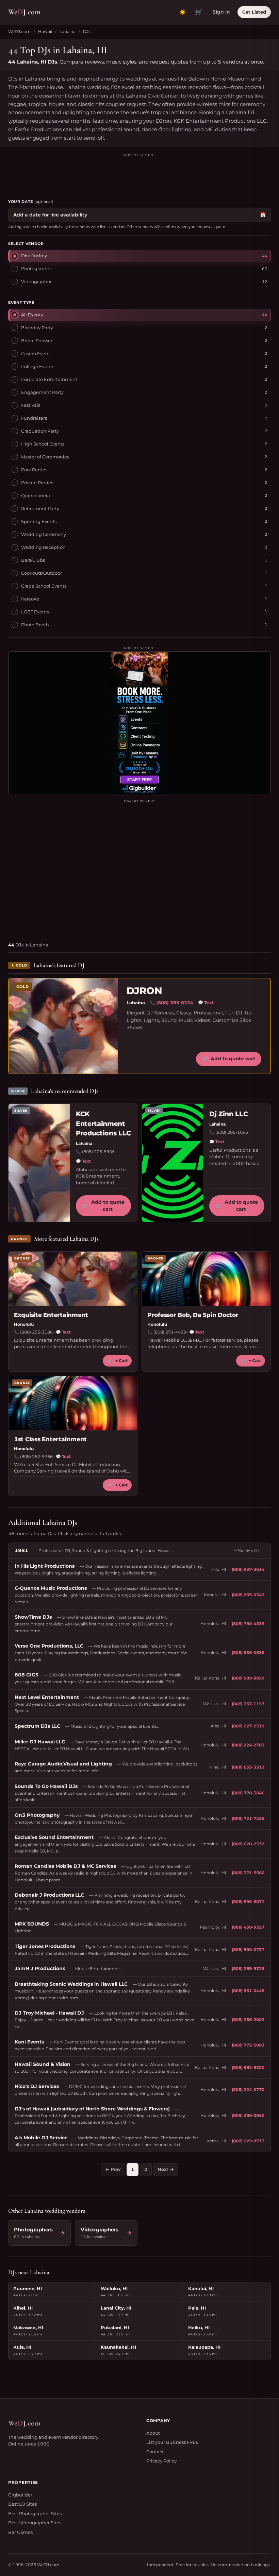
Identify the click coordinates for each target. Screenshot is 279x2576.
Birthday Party (37, 328)
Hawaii (45, 31)
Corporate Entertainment (49, 379)
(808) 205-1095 (232, 1132)
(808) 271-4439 (170, 1332)
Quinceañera (36, 495)
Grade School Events (44, 586)
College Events (38, 366)
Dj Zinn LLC (228, 1114)
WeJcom (24, 12)
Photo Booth (35, 625)
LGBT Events (35, 612)
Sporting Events (39, 521)
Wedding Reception (43, 547)
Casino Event (36, 353)
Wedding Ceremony (44, 534)
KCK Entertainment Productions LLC (103, 1124)
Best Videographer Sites (35, 2523)
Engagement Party (42, 392)
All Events (32, 315)
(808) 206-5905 (98, 1152)
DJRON (144, 991)
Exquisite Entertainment (51, 1315)
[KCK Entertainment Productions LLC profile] (39, 1163)
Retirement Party (40, 508)
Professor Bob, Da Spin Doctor (193, 1315)
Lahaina (68, 31)
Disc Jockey (34, 256)
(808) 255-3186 (36, 1332)
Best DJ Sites (22, 2504)
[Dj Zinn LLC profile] (173, 1163)
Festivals (31, 405)
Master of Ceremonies (45, 457)
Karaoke (30, 599)
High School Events (43, 444)
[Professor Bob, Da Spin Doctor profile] (206, 1279)
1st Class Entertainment (50, 1439)
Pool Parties (34, 470)
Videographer (36, 281)
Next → (166, 2169)
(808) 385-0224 (175, 1003)
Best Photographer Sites (35, 2513)
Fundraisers (34, 418)
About (153, 2433)
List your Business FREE (173, 2442)
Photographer (37, 268)
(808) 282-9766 (36, 1456)
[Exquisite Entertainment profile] (73, 1279)
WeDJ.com (19, 31)
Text (206, 1003)
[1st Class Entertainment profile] (73, 1403)
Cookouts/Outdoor (42, 573)
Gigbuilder (20, 2495)
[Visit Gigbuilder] (139, 723)
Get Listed (254, 12)
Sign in (221, 12)
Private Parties (37, 483)
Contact (155, 2452)
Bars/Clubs (33, 560)
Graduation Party (40, 431)
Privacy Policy (161, 2461)
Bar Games (20, 2532)
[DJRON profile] (63, 1026)
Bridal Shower (37, 341)
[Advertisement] (139, 173)
